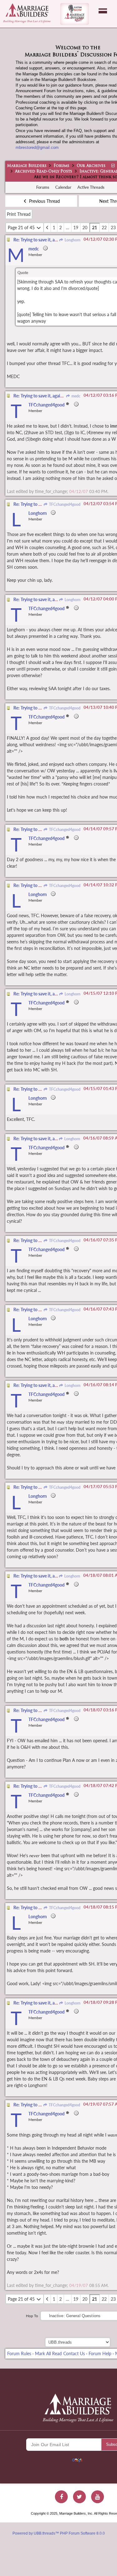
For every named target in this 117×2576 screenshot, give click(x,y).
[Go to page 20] (47, 228)
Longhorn (72, 240)
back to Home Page (27, 10)
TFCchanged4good (64, 504)
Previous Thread (44, 201)
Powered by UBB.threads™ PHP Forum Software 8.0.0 (59, 2533)
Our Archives (91, 166)
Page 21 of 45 (22, 228)
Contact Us (74, 2353)
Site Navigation (103, 11)
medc (76, 396)
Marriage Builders (27, 166)
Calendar (63, 187)
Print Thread (19, 214)
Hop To (32, 2316)
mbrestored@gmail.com (37, 147)
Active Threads (91, 187)
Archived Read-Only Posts (44, 172)
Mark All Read (48, 2353)
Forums (61, 166)
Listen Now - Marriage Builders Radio (75, 14)
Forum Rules (19, 2353)
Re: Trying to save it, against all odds (47, 240)
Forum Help (100, 2353)
